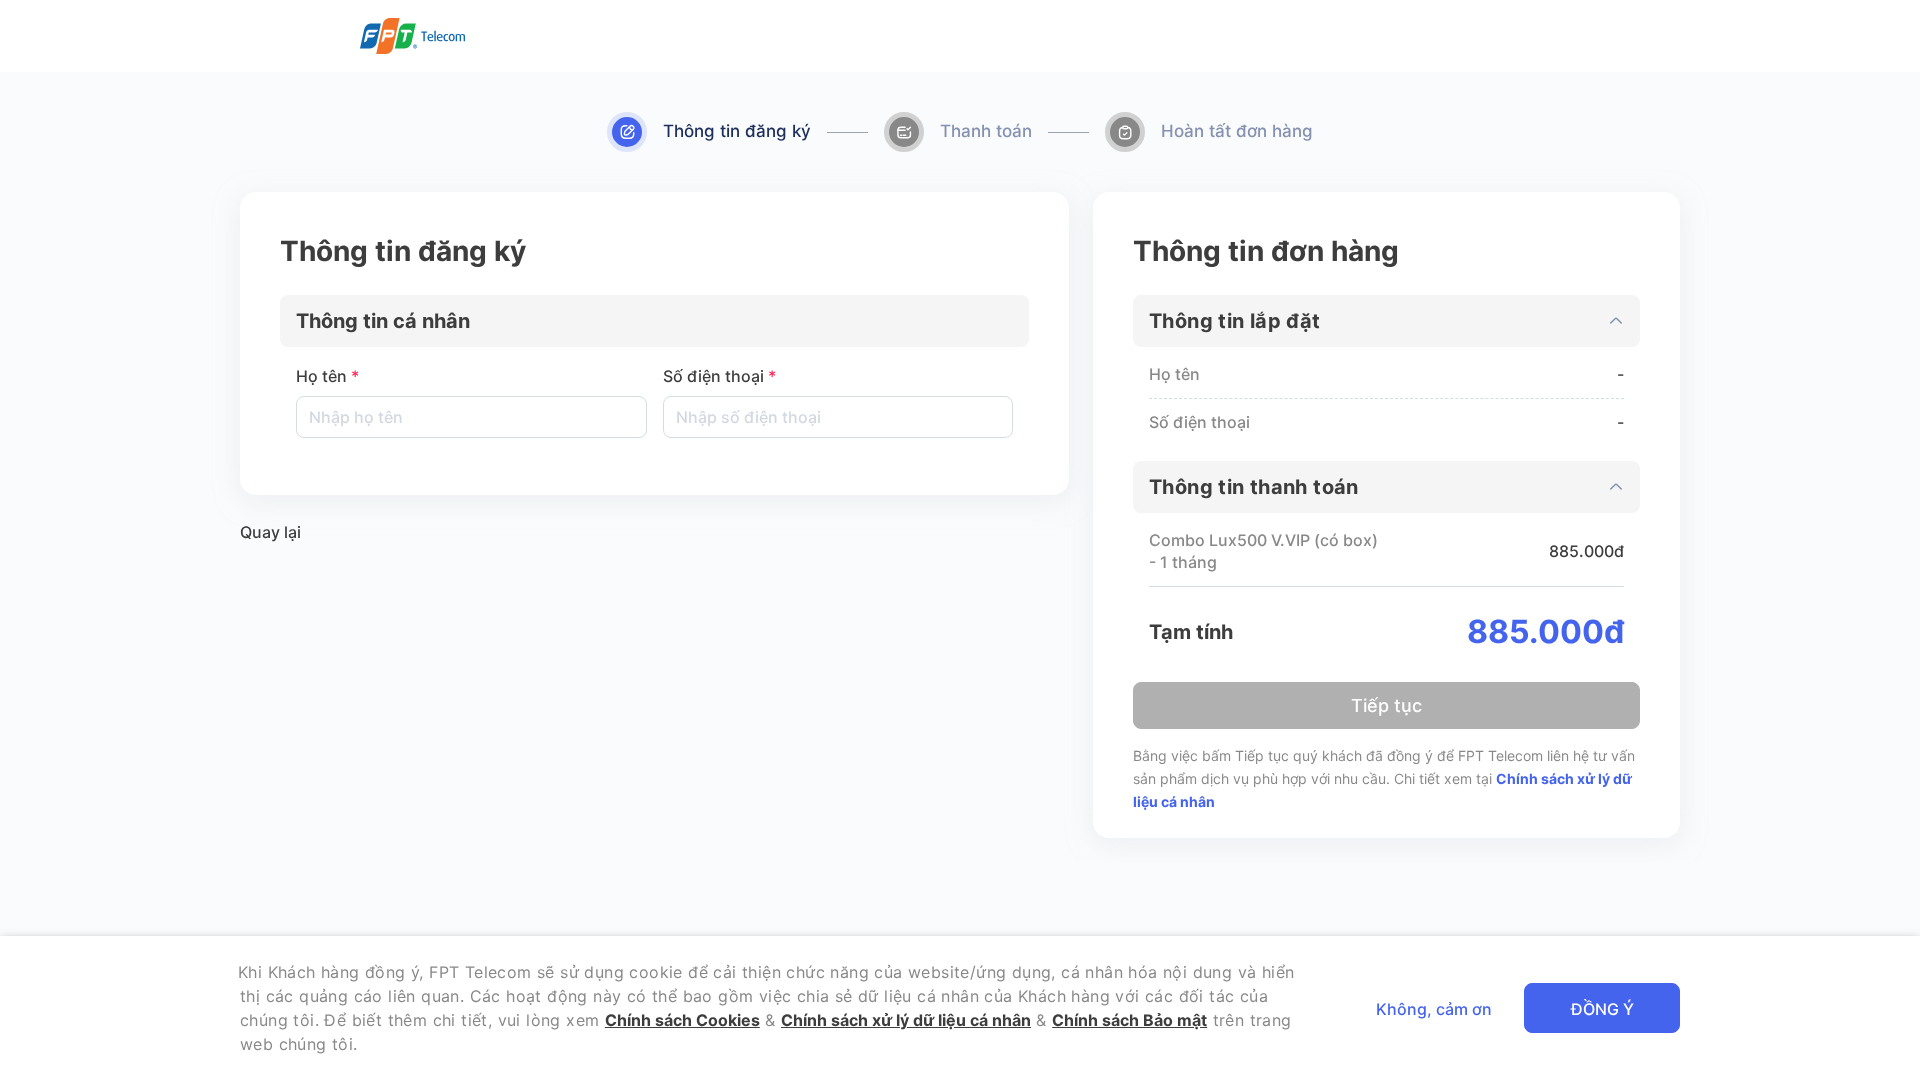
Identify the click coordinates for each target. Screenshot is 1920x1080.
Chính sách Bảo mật (1129, 1020)
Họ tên (327, 376)
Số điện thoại (719, 376)
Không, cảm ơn (1434, 1009)
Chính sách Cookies (682, 1020)
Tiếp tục (1386, 705)
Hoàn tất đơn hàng (1237, 131)
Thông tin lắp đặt (1235, 321)
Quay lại (270, 532)
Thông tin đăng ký (737, 131)
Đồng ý (1602, 1009)
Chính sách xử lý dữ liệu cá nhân (906, 1020)
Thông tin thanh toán (1254, 487)
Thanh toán (986, 131)
